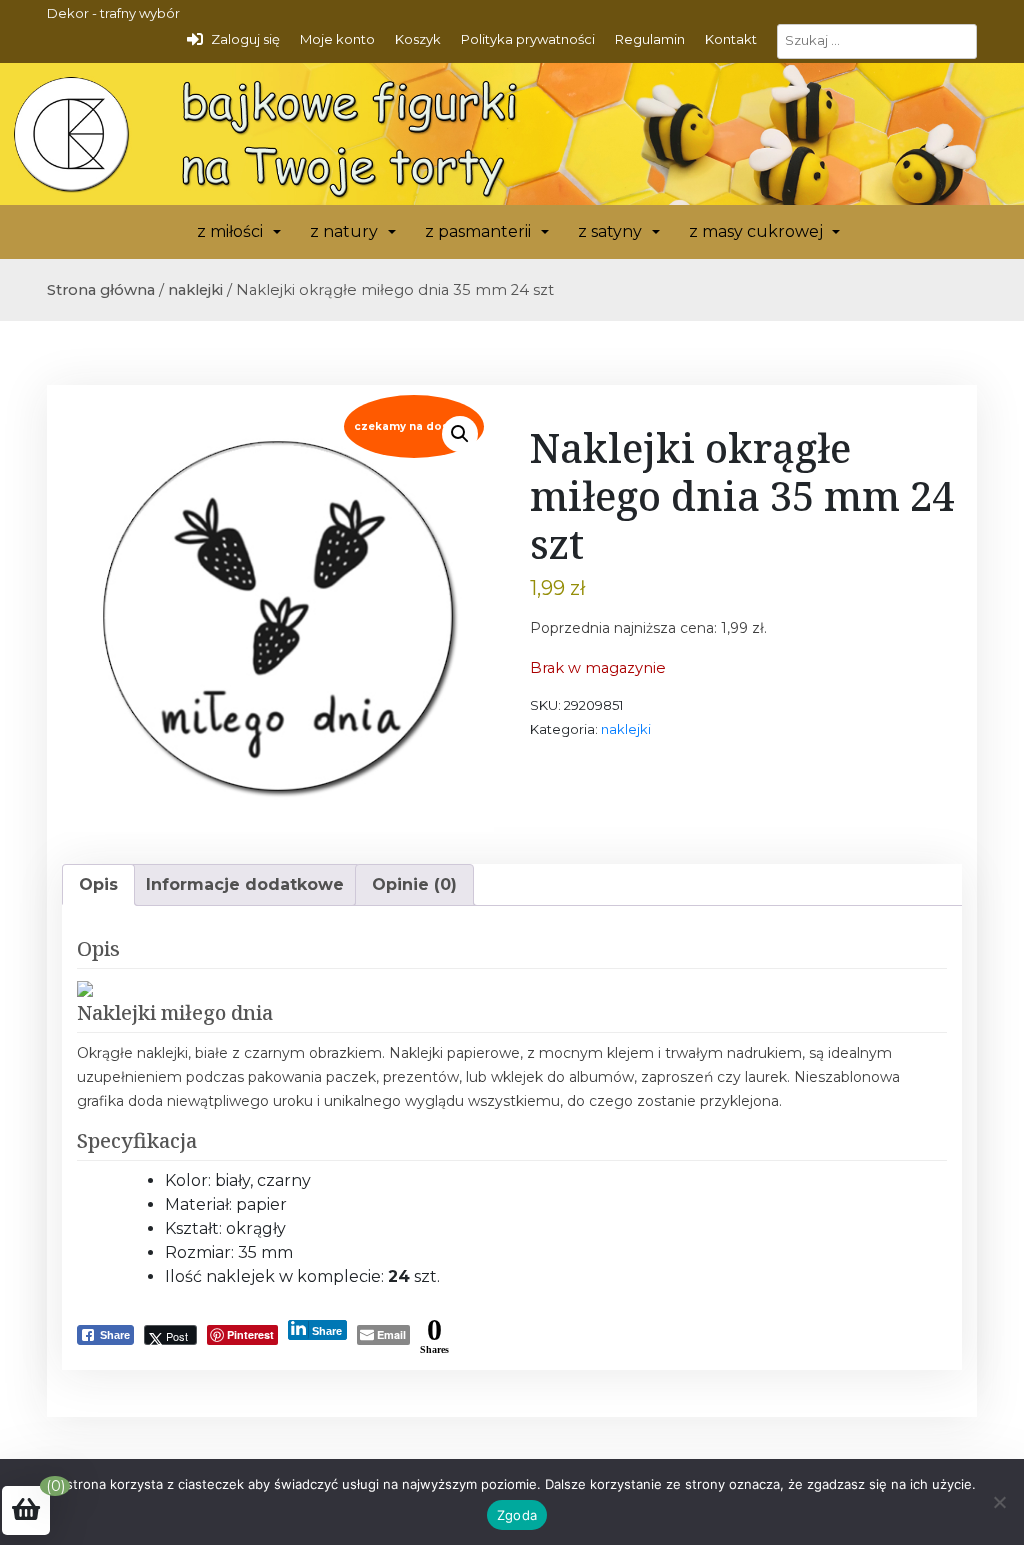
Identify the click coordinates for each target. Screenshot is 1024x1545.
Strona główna (101, 290)
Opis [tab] (98, 884)
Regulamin (650, 39)
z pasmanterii (478, 231)
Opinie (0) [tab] (414, 884)
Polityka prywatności (528, 39)
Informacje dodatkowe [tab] (245, 884)
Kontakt (731, 39)
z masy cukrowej (756, 231)
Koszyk (418, 39)
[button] (460, 434)
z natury (344, 231)
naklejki (195, 290)
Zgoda (517, 1515)
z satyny (610, 231)
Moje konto (337, 39)
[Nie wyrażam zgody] (999, 1502)
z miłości (230, 231)
